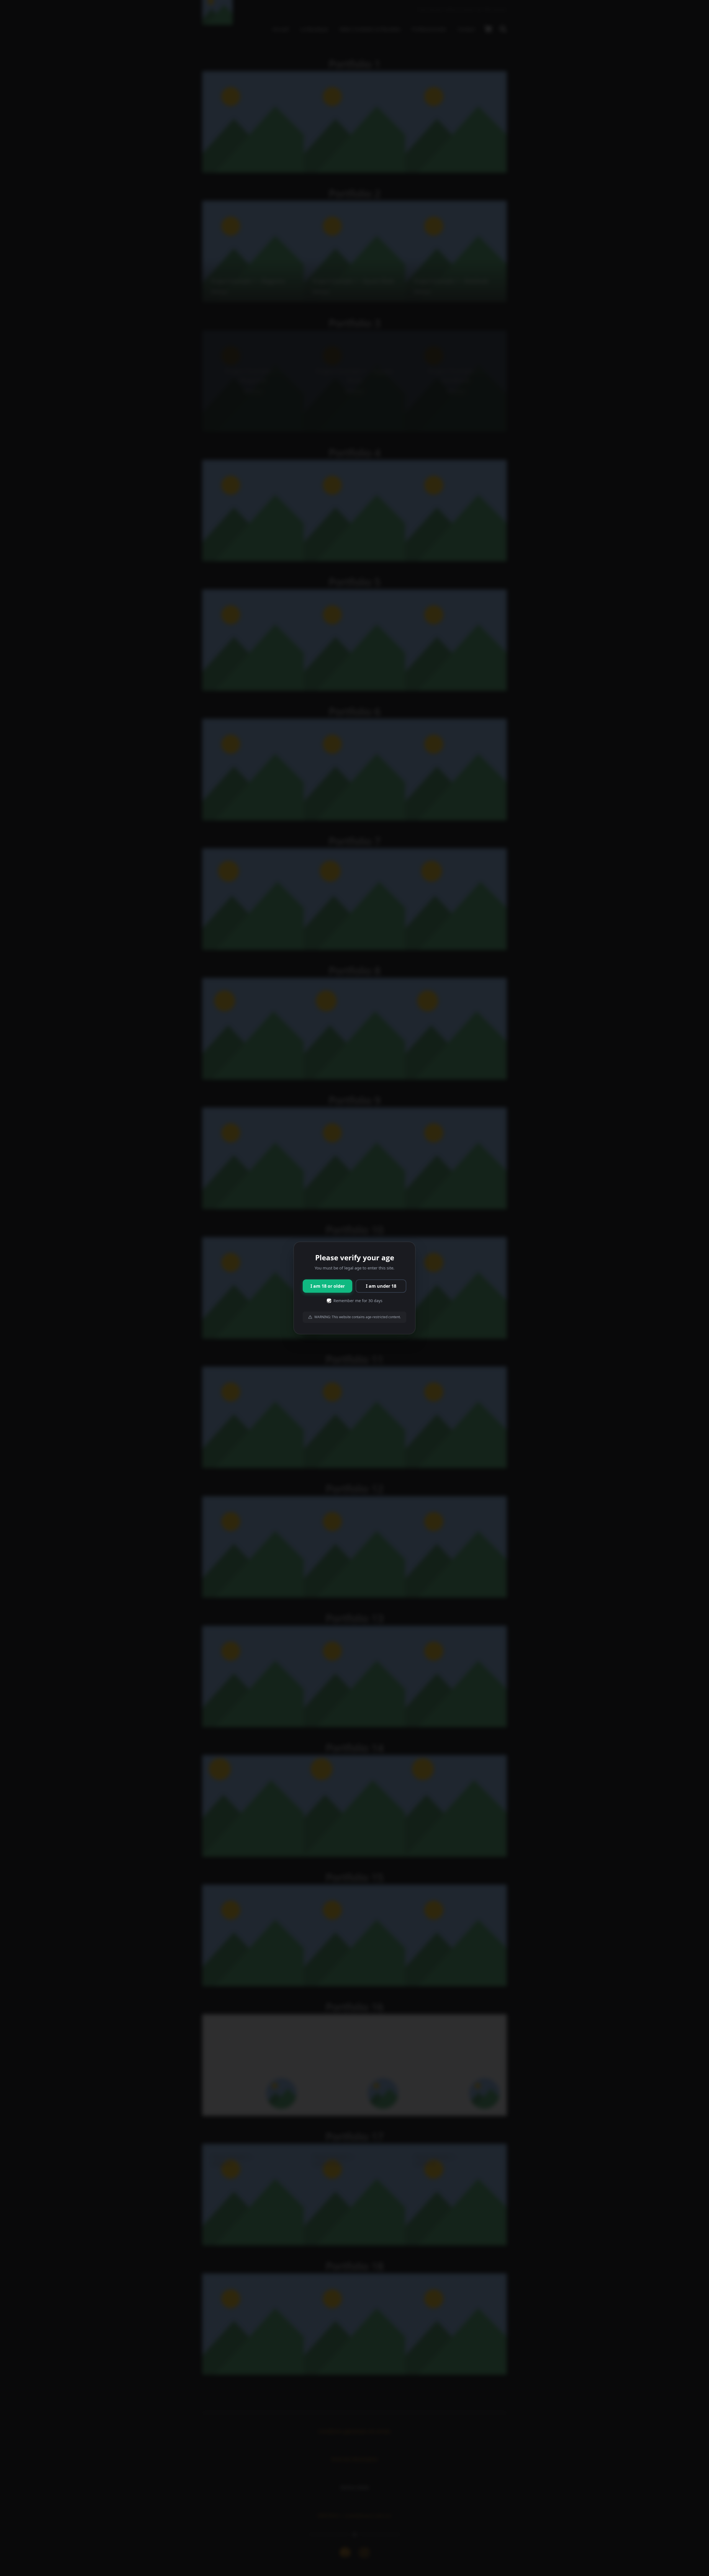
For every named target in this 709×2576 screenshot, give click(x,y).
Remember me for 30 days (358, 1301)
